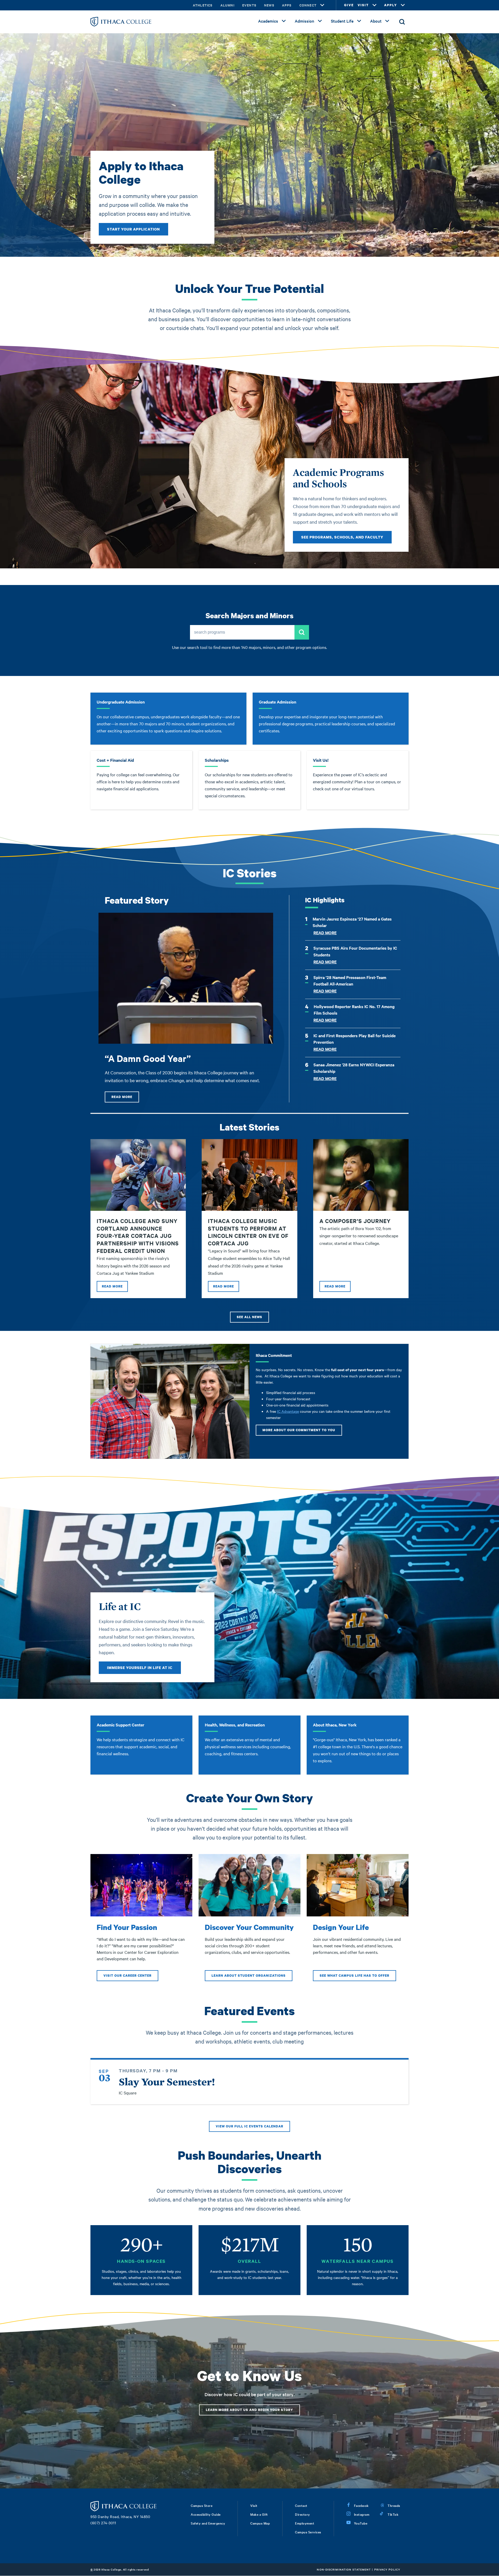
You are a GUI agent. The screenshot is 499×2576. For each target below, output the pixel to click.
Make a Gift (259, 2514)
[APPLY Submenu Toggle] (403, 5)
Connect (308, 5)
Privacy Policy (387, 2569)
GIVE (349, 5)
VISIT (363, 5)
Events (249, 5)
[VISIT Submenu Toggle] (375, 5)
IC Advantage (288, 1411)
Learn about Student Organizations (249, 1976)
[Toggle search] (402, 22)
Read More (122, 1097)
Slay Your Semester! (167, 2082)
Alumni (227, 5)
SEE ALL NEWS (249, 1317)
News (269, 5)
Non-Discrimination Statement (344, 2569)
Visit (254, 2505)
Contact (301, 2505)
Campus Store (202, 2505)
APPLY (391, 5)
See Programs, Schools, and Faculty (342, 537)
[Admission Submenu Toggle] (320, 21)
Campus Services (308, 2532)
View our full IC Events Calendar (249, 2126)
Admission (304, 21)
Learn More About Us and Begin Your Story (249, 2410)
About (376, 21)
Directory (303, 2514)
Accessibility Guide (206, 2514)
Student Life (342, 21)
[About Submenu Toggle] (387, 21)
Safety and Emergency (208, 2523)
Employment (305, 2523)
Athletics (203, 5)
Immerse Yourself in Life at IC (140, 1668)
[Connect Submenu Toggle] (322, 5)
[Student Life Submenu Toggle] (359, 21)
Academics (268, 21)
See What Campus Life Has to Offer (354, 1976)
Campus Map (260, 2523)
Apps (287, 5)
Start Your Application (133, 229)
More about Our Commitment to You (299, 1430)
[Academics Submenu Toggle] (284, 21)
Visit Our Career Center (127, 1976)
